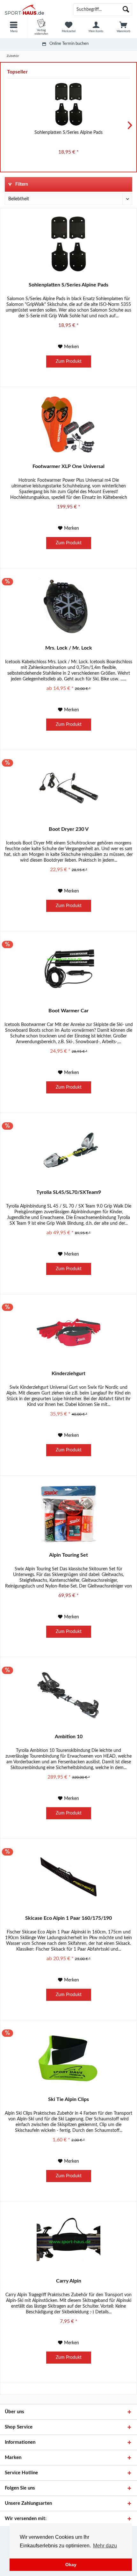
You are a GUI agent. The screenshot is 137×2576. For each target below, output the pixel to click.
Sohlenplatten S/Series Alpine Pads (68, 133)
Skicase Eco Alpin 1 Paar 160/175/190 (68, 1918)
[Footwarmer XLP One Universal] (68, 425)
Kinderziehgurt (68, 1374)
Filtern (21, 184)
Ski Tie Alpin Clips (68, 2099)
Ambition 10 (69, 1737)
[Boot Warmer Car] (68, 969)
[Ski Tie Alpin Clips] (68, 2058)
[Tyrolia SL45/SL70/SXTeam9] (68, 1151)
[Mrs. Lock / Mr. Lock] (68, 607)
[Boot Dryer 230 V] (68, 788)
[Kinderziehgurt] (68, 1332)
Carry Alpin (69, 2281)
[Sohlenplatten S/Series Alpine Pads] (68, 104)
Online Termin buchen (69, 44)
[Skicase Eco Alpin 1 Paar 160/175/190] (68, 1877)
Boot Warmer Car (68, 1011)
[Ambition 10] (68, 1695)
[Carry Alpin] (68, 2240)
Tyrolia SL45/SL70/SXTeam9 (69, 1192)
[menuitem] (14, 27)
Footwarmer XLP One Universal (68, 466)
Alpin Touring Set (68, 1555)
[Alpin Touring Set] (68, 1514)
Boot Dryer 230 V (69, 829)
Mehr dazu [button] (105, 2546)
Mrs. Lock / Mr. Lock (69, 648)
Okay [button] (71, 2565)
